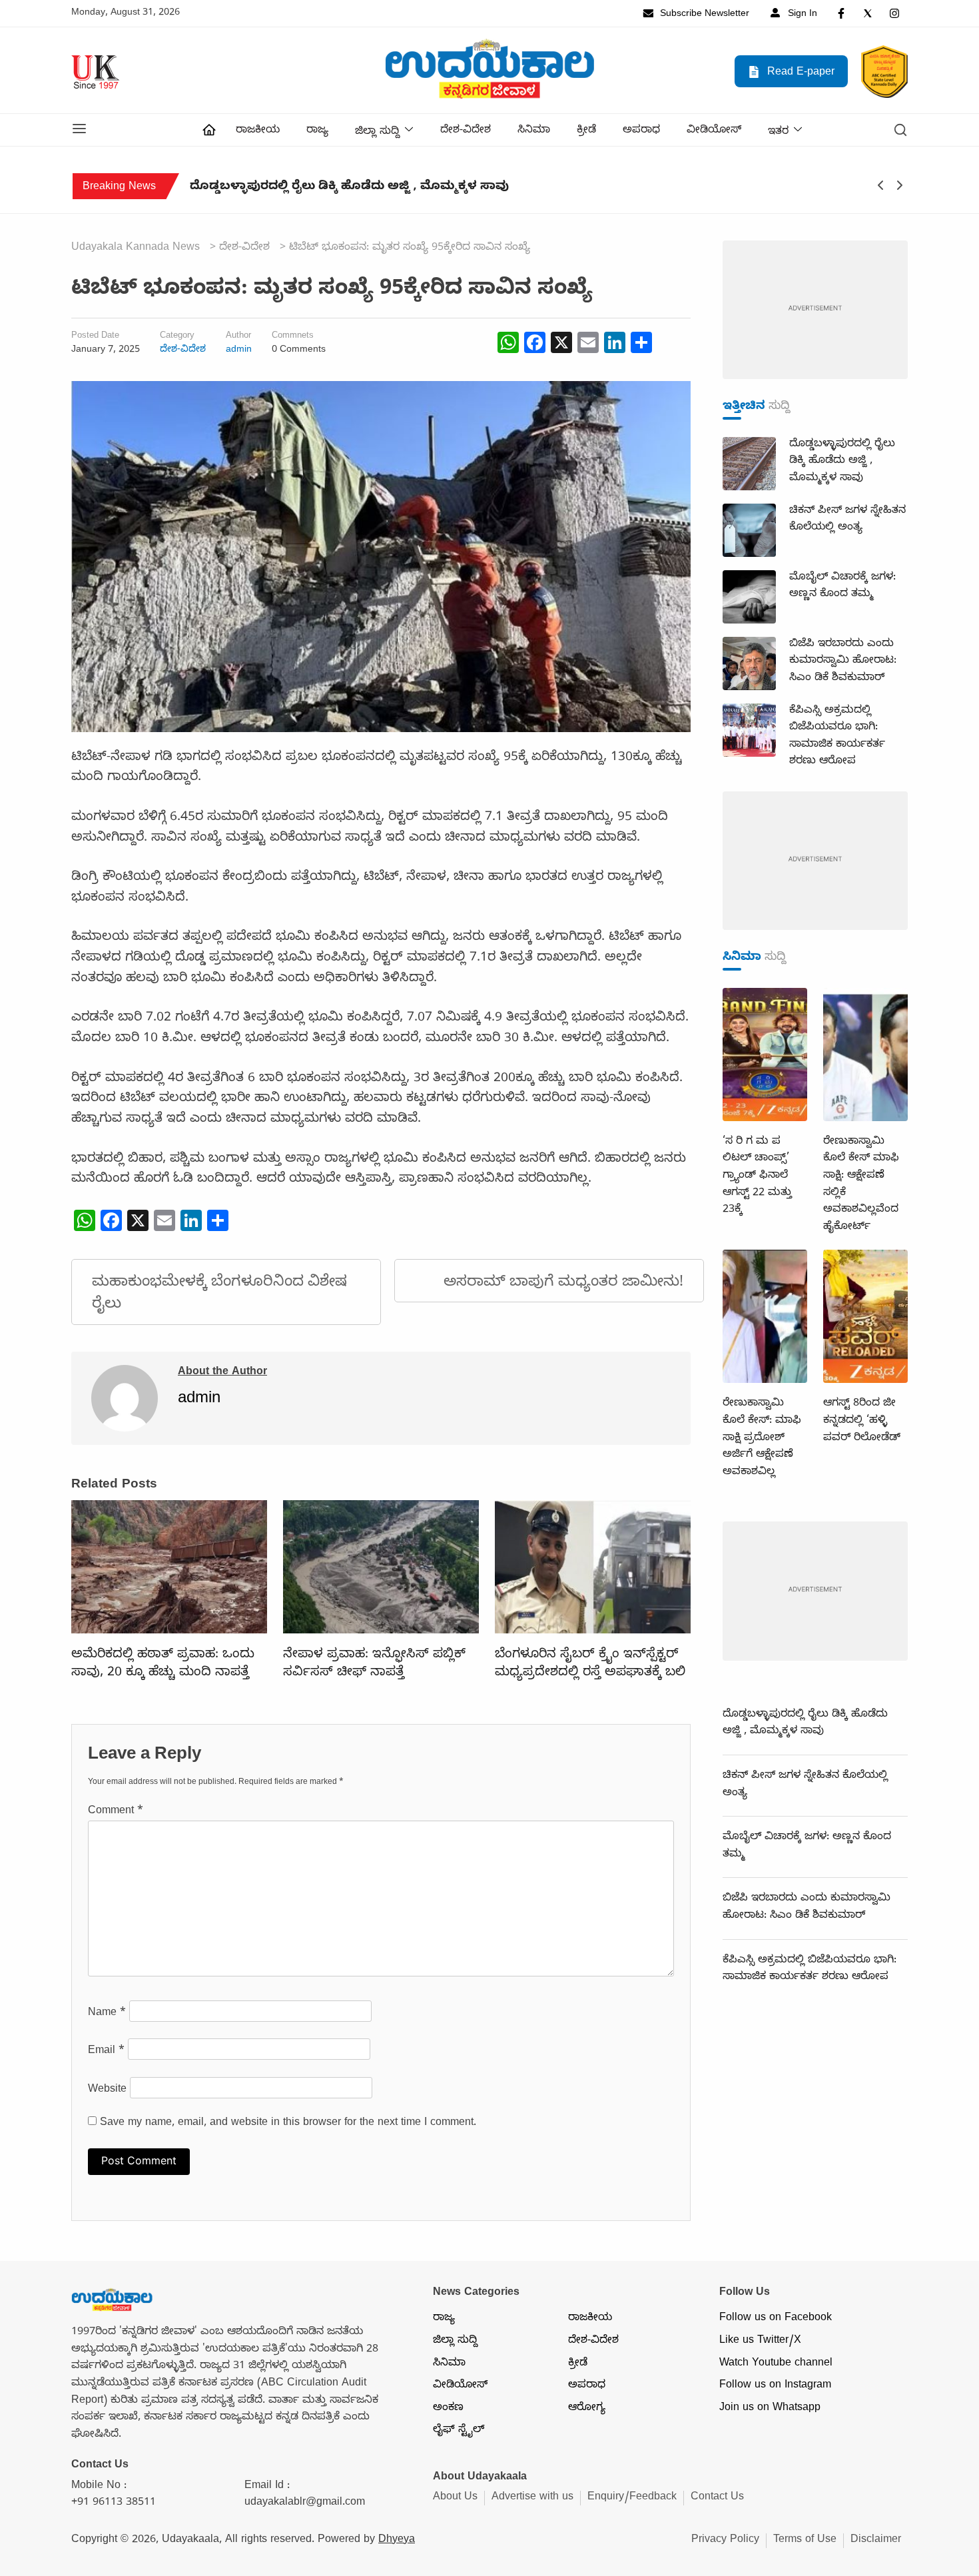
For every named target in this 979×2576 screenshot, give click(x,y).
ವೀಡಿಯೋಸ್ (714, 131)
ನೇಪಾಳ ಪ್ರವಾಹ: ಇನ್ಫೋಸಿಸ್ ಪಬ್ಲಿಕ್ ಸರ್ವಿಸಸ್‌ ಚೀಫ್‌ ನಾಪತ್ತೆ (374, 1664)
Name (107, 2014)
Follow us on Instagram (775, 2386)
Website (107, 2090)
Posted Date (95, 337)
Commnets (293, 337)
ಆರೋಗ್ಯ (587, 2409)
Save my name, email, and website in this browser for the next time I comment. (288, 2124)
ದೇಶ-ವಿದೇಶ (466, 131)
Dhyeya (397, 2541)
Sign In (801, 15)
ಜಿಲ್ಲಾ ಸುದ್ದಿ (377, 133)
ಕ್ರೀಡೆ (586, 131)
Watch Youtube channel (776, 2364)
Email (106, 2052)
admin (239, 350)
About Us (455, 2498)
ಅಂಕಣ (448, 2409)
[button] (79, 130)
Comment (116, 1812)
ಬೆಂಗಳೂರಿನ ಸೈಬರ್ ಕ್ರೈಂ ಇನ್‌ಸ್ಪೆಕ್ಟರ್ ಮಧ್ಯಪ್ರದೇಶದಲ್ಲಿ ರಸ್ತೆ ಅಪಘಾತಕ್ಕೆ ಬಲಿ (590, 1664)
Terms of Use (805, 2541)
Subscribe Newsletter (703, 15)
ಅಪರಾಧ (641, 131)
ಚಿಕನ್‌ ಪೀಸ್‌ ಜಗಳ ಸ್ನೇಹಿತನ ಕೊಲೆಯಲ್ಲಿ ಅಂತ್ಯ (334, 188)
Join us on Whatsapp (770, 2409)
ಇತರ (778, 133)
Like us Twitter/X (760, 2342)
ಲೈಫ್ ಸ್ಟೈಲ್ (459, 2431)
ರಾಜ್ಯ (317, 131)
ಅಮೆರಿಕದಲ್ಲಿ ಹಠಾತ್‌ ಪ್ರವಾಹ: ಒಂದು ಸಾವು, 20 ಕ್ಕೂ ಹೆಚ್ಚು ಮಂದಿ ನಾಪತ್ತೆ (163, 1664)
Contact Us (717, 2498)
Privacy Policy (725, 2541)
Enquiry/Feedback (632, 2498)
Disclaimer (876, 2541)
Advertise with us (532, 2498)
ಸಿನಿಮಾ (534, 131)
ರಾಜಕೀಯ (258, 131)
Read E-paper (799, 73)
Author (238, 337)
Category (177, 337)
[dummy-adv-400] (815, 311)
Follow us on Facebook (776, 2319)
